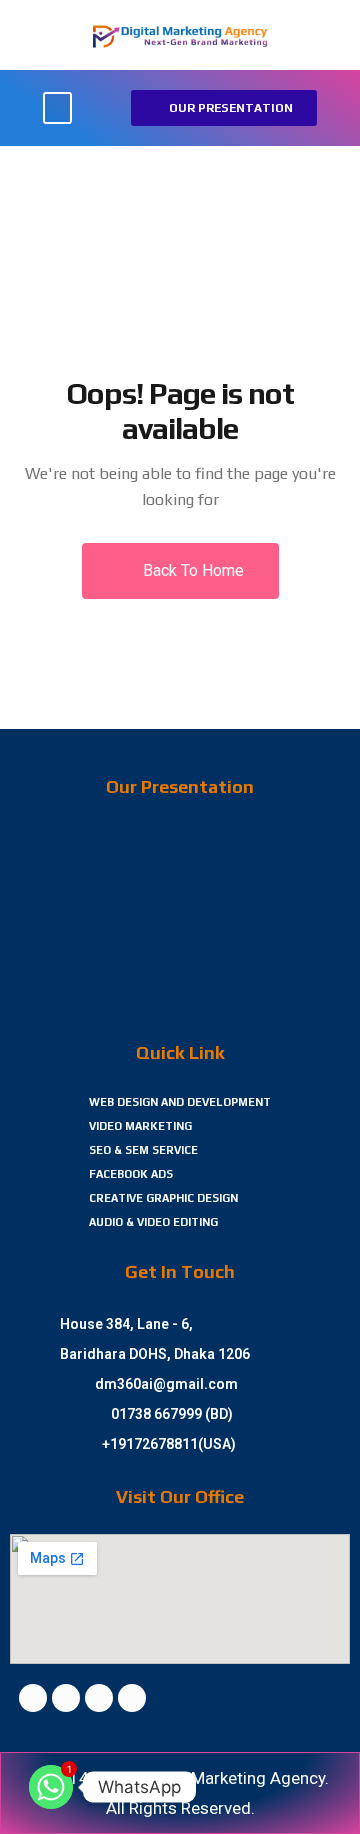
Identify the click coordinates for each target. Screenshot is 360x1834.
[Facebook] (33, 1698)
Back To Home (191, 570)
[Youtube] (132, 1698)
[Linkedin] (99, 1698)
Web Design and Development (180, 1102)
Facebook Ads (131, 1174)
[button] (57, 108)
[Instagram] (66, 1698)
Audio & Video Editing (153, 1222)
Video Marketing (140, 1126)
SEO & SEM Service (143, 1150)
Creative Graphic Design (163, 1198)
